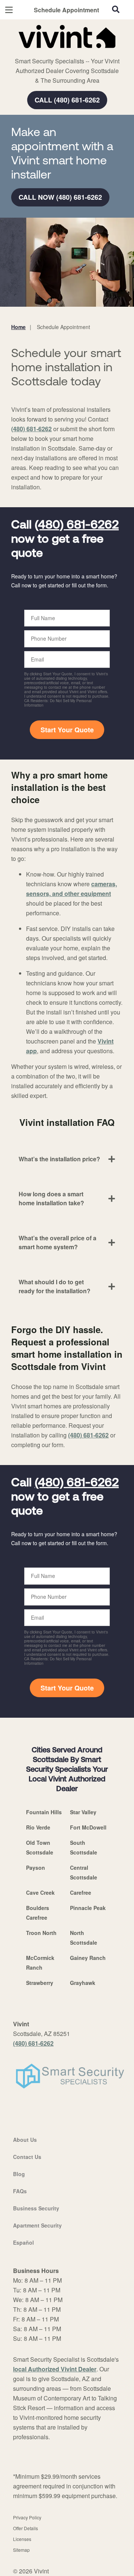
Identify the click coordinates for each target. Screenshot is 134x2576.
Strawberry (40, 1983)
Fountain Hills (44, 1812)
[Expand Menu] (79, 52)
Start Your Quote (67, 730)
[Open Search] (116, 9)
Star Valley (83, 1812)
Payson (36, 1868)
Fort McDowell (88, 1827)
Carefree (81, 1892)
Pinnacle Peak (88, 1908)
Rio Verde (38, 1827)
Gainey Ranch (88, 1958)
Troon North (41, 1933)
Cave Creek (40, 1892)
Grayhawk (83, 1983)
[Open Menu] (9, 10)
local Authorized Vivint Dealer (55, 2369)
